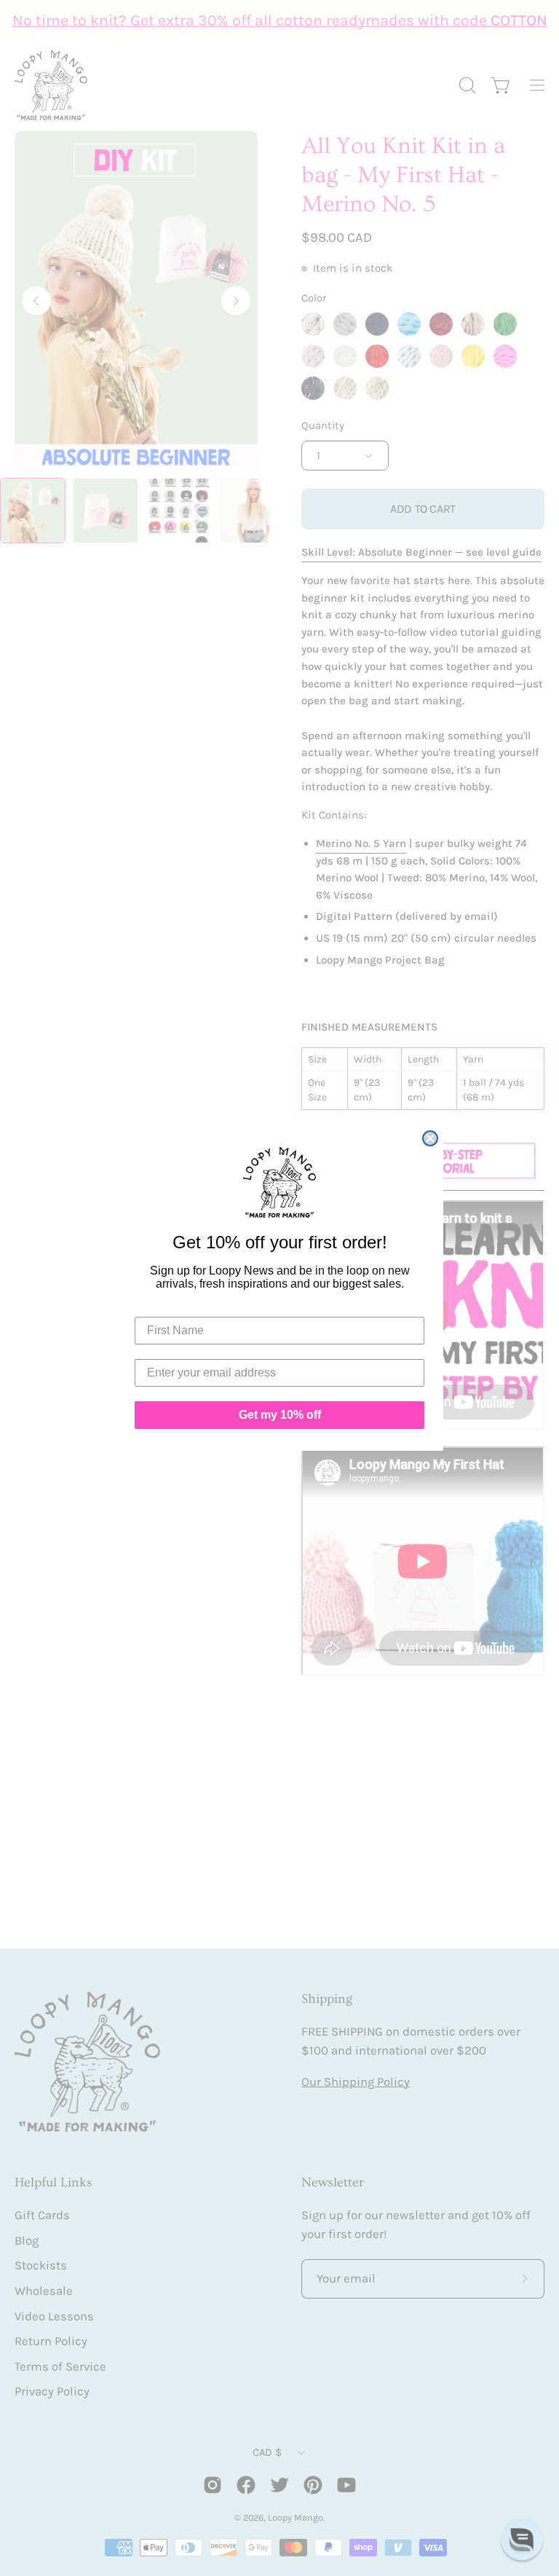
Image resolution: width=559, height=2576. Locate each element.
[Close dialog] (430, 1138)
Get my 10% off (280, 1415)
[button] (522, 2539)
